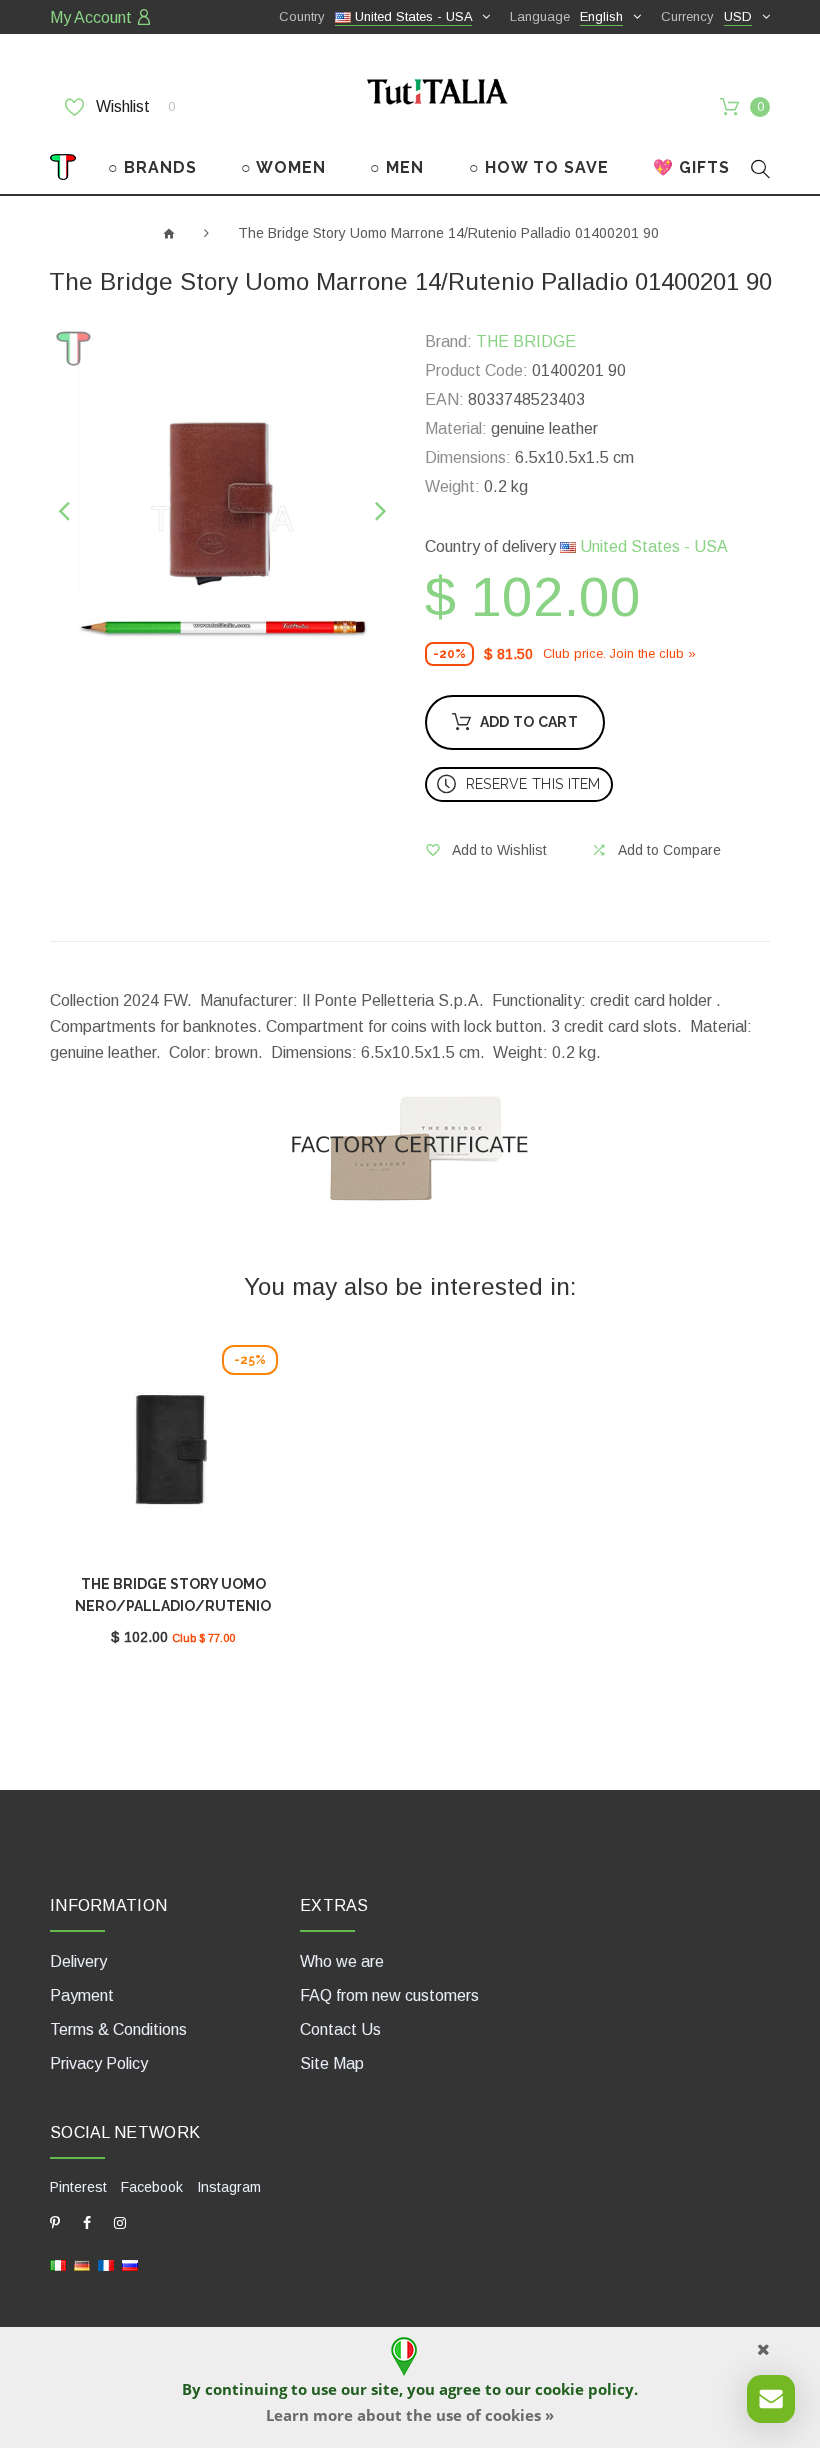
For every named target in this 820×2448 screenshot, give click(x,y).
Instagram (229, 2187)
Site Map (332, 2063)
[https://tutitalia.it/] (58, 2264)
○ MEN (397, 167)
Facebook (152, 2187)
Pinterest (78, 2187)
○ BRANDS (152, 167)
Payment (82, 1995)
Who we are (342, 1961)
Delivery (78, 1961)
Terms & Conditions (118, 2029)
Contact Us (340, 2029)
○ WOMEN (283, 167)
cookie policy (584, 2389)
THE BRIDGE (526, 341)
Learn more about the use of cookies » (410, 2415)
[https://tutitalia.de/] (82, 2264)
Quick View (173, 1455)
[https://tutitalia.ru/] (130, 2264)
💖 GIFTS (691, 167)
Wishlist (133, 106)
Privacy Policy (99, 2063)
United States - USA (652, 546)
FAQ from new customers (389, 1995)
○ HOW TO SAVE (539, 167)
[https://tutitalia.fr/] (106, 2264)
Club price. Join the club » (619, 653)
